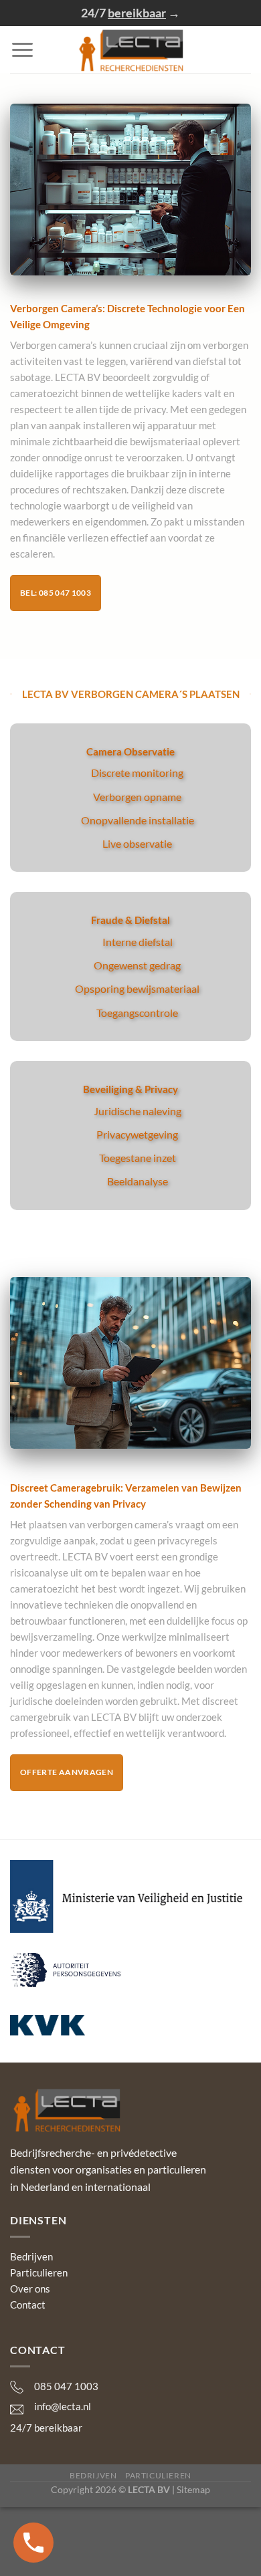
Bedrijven (31, 2256)
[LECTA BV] (131, 49)
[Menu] (22, 50)
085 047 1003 (66, 2386)
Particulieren (39, 2272)
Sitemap (193, 2489)
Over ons (30, 2289)
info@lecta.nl (63, 2406)
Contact (28, 2305)
